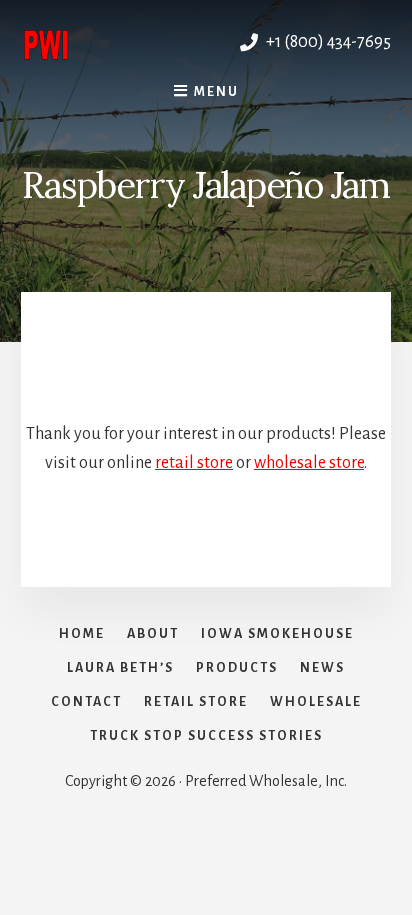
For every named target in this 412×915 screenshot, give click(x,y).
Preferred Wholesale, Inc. (113, 42)
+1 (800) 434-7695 (327, 42)
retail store (194, 463)
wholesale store (309, 463)
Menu (216, 92)
